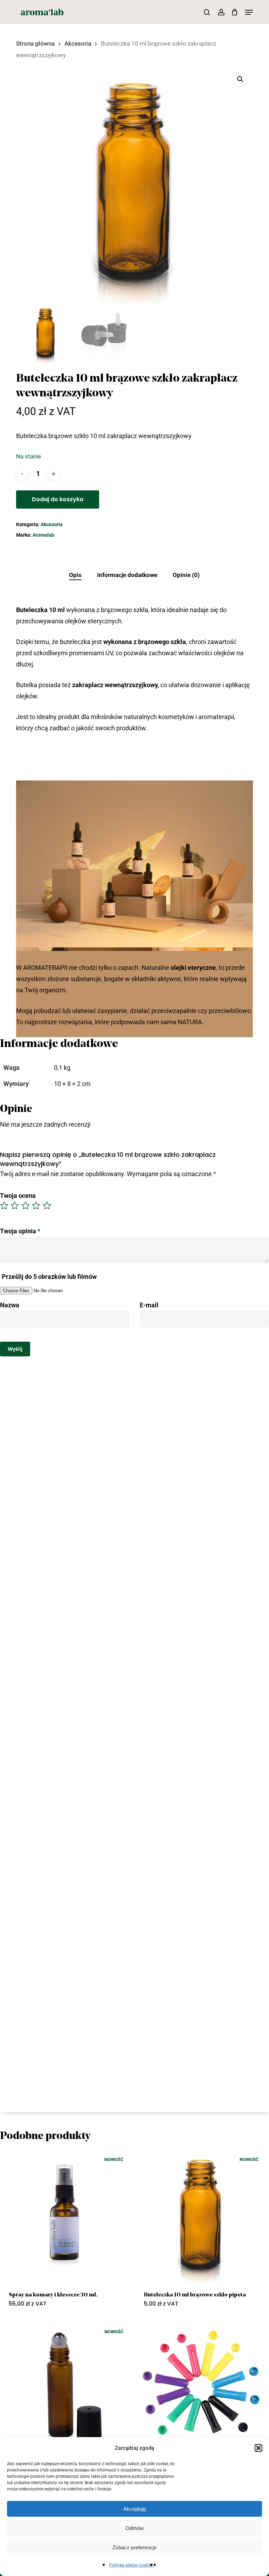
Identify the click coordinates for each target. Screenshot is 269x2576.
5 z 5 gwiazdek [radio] (47, 1206)
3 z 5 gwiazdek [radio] (26, 1206)
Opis (75, 575)
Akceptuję (135, 2509)
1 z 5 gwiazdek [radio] (5, 1206)
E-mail (149, 1305)
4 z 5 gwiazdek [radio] (36, 1206)
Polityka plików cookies (131, 2565)
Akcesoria (78, 44)
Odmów (134, 2528)
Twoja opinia (20, 1231)
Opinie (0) (186, 575)
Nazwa (10, 1305)
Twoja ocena (18, 1196)
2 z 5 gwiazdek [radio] (15, 1206)
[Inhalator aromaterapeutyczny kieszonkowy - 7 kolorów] (201, 2389)
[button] (258, 2448)
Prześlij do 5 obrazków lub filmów (49, 1277)
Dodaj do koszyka (58, 499)
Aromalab (43, 535)
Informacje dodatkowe (127, 575)
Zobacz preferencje (134, 2547)
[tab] (75, 575)
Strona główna (35, 44)
